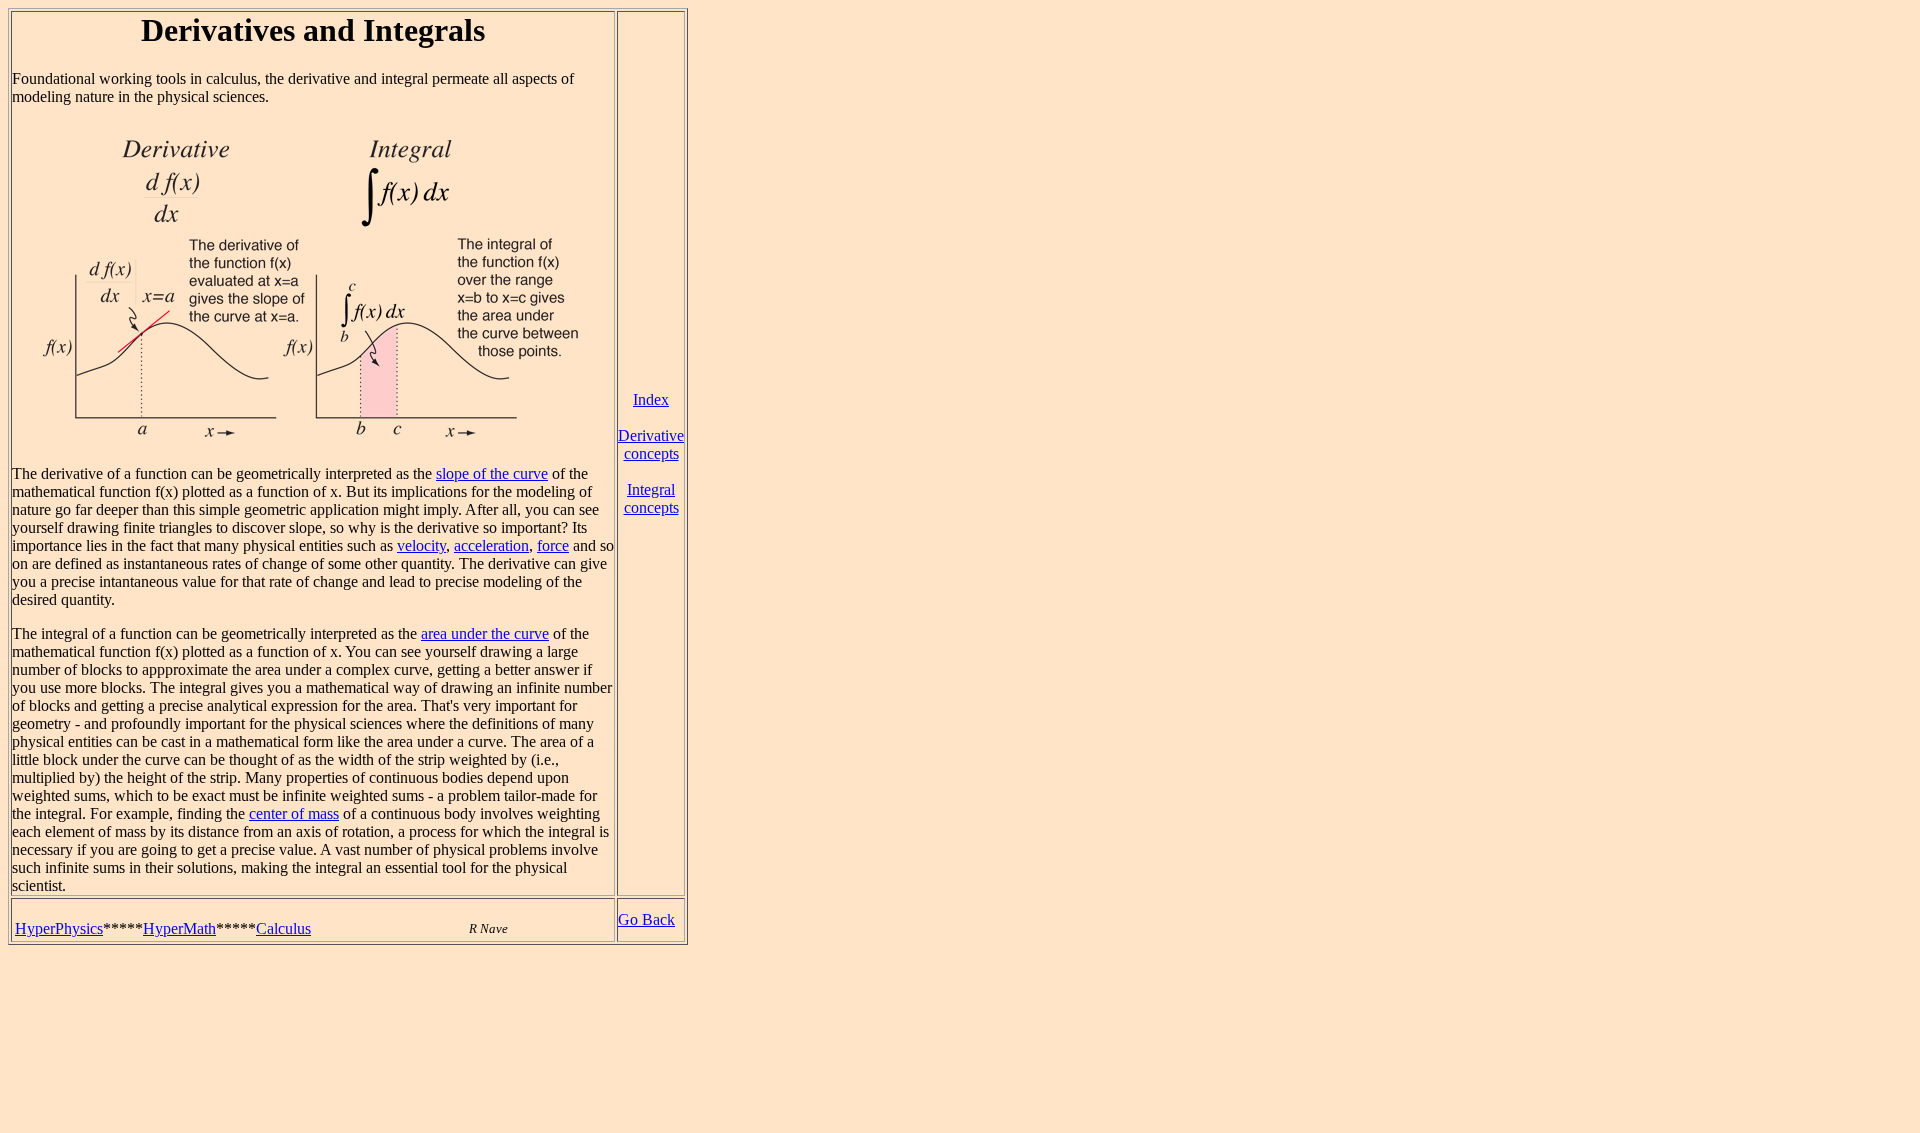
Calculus (283, 928)
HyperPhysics (59, 928)
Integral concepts (651, 498)
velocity (421, 545)
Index (651, 399)
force (553, 545)
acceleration (491, 545)
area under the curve (485, 633)
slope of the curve (492, 473)
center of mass (294, 813)
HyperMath (179, 928)
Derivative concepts (651, 444)
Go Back (646, 919)
